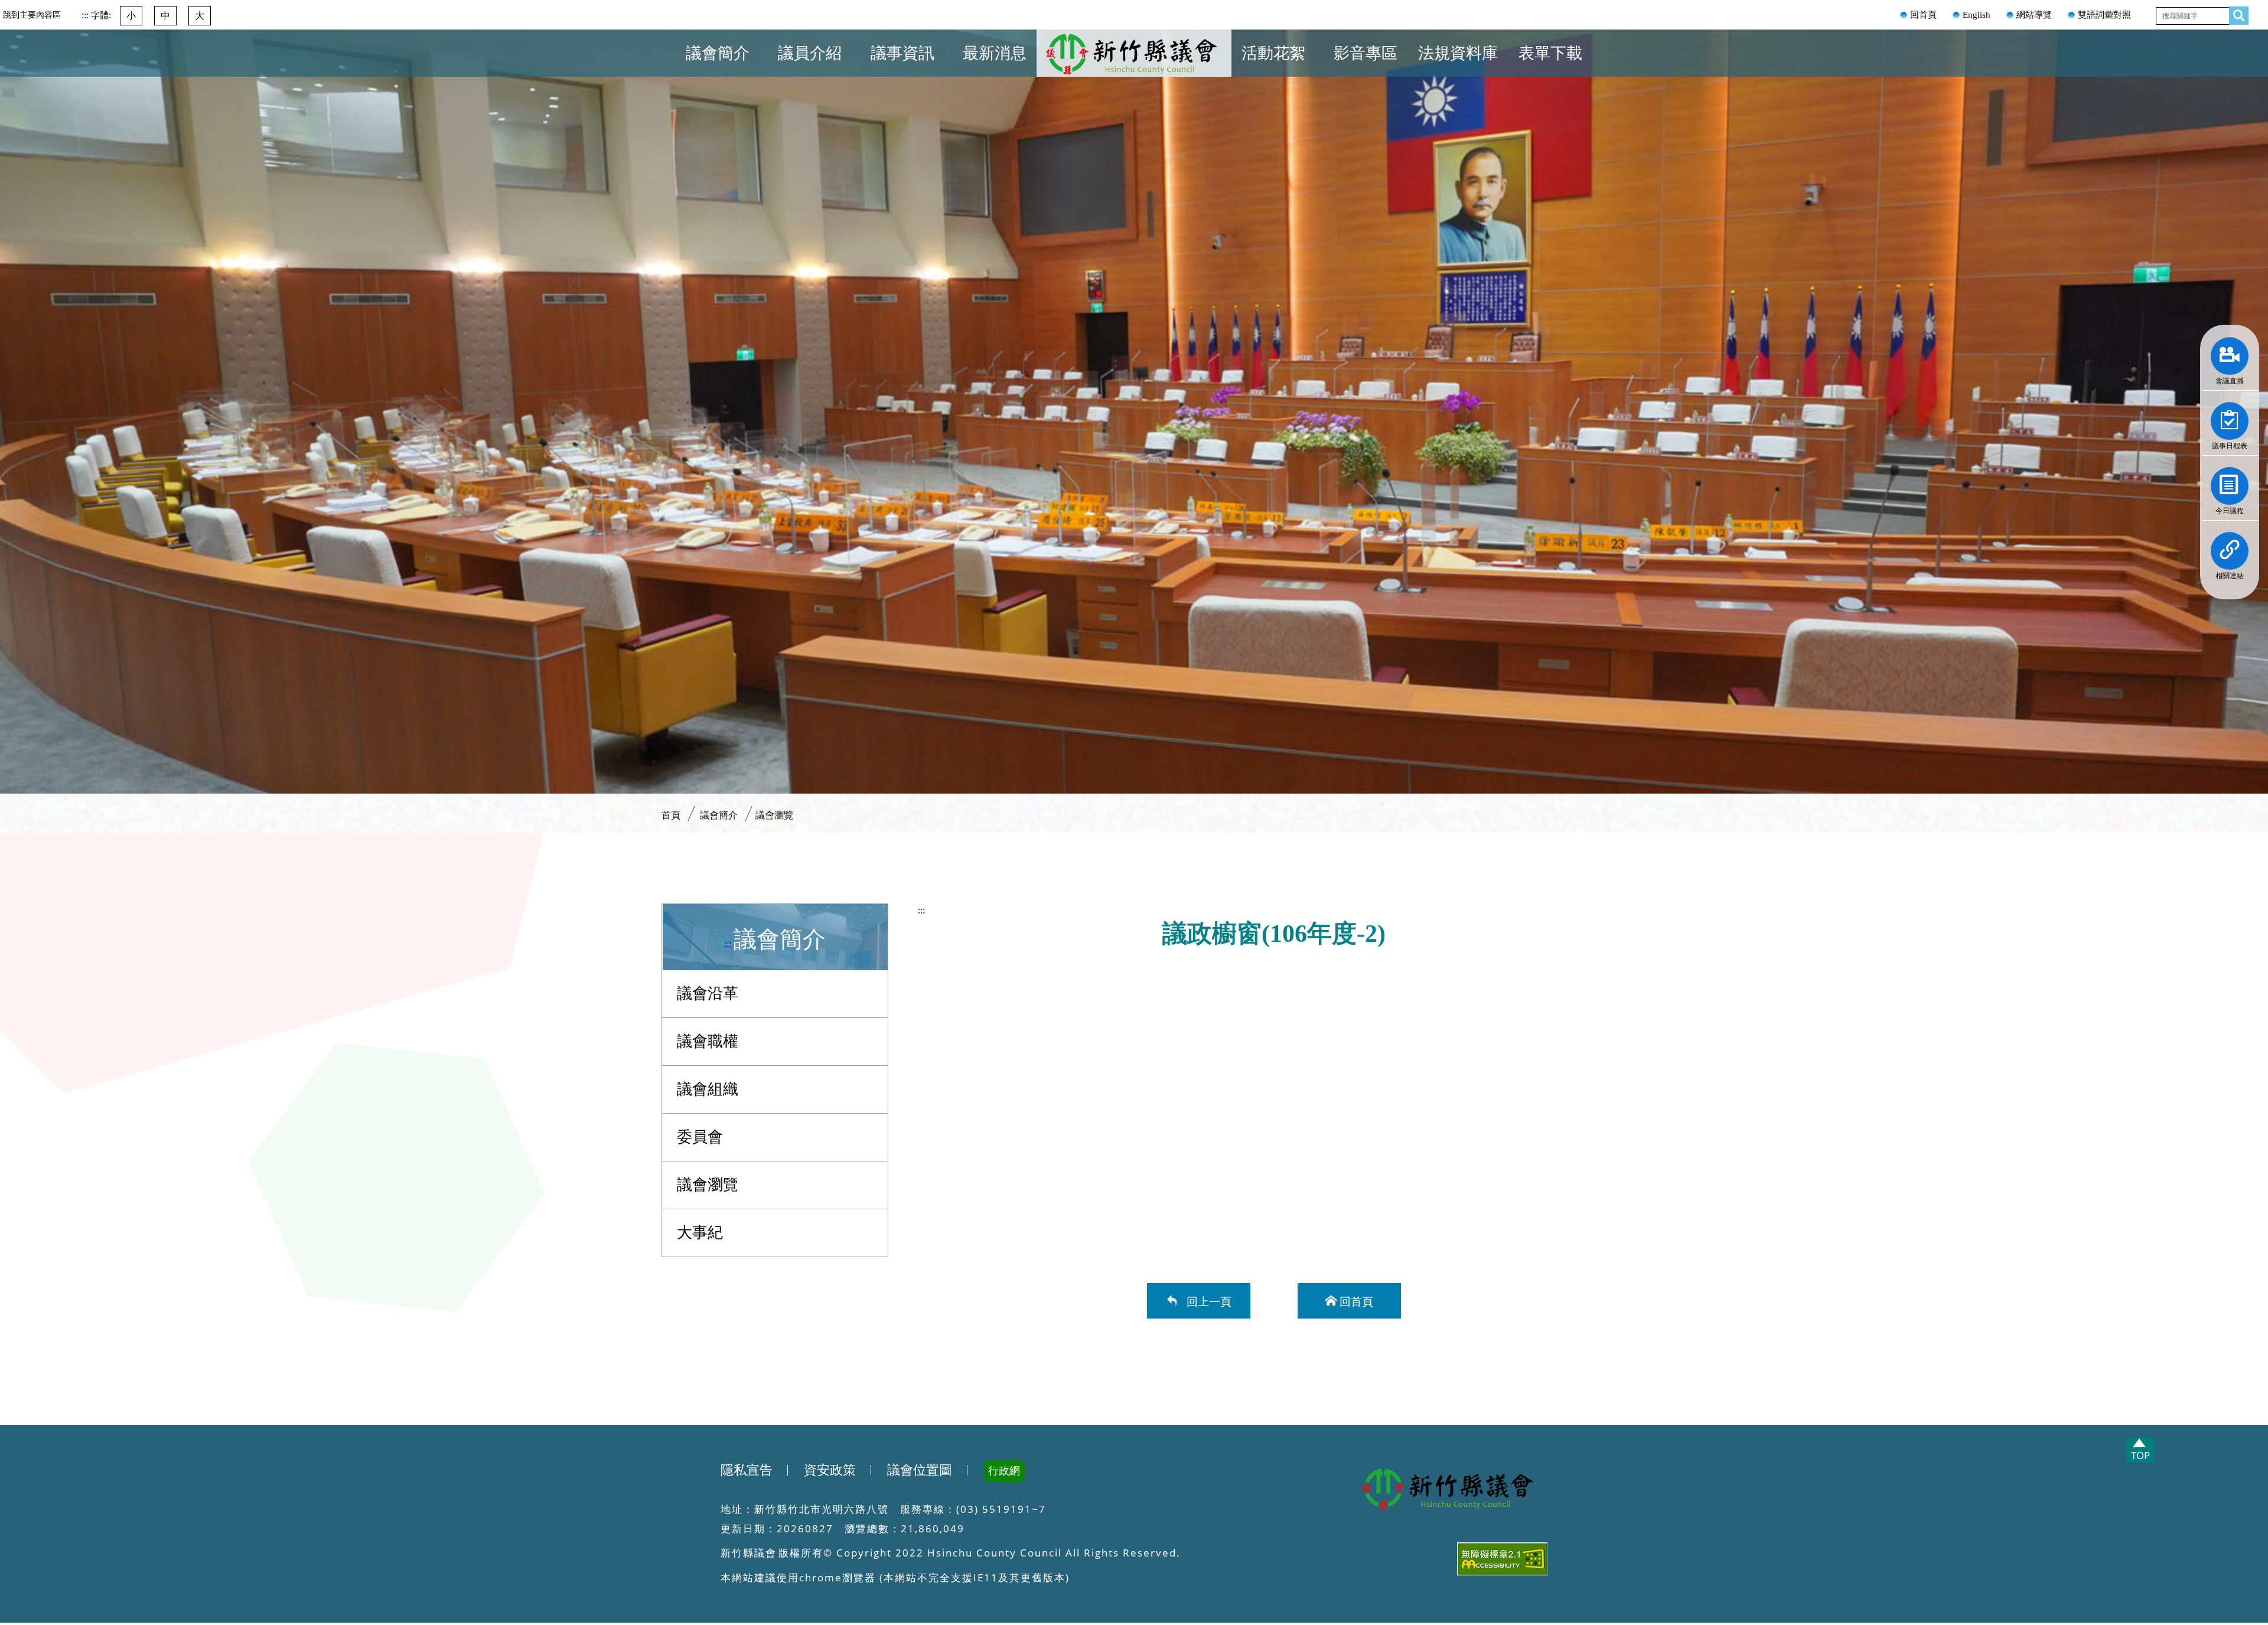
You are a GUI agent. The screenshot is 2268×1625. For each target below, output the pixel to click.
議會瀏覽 (774, 815)
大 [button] (200, 16)
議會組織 (708, 1089)
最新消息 (995, 53)
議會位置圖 (920, 1470)
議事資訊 (902, 53)
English (1977, 15)
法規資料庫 (1458, 53)
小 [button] (131, 16)
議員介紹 (810, 53)
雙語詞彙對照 (2104, 15)
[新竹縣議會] (1450, 1490)
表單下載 (1550, 53)
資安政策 (830, 1470)
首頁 (1087, 58)
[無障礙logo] (1450, 1561)
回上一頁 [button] (1206, 1301)
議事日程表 (2230, 418)
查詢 (2236, 13)
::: (86, 15)
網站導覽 (2034, 15)
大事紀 (700, 1233)
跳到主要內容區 (32, 15)
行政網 (1004, 1471)
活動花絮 (1273, 53)
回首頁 (1923, 15)
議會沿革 (708, 993)
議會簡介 (718, 53)
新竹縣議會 (1134, 67)
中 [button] (165, 16)
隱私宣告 (747, 1470)
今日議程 (2230, 483)
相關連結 (2230, 548)
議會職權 (708, 1041)
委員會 (700, 1137)
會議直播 (2230, 353)
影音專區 (1366, 53)
